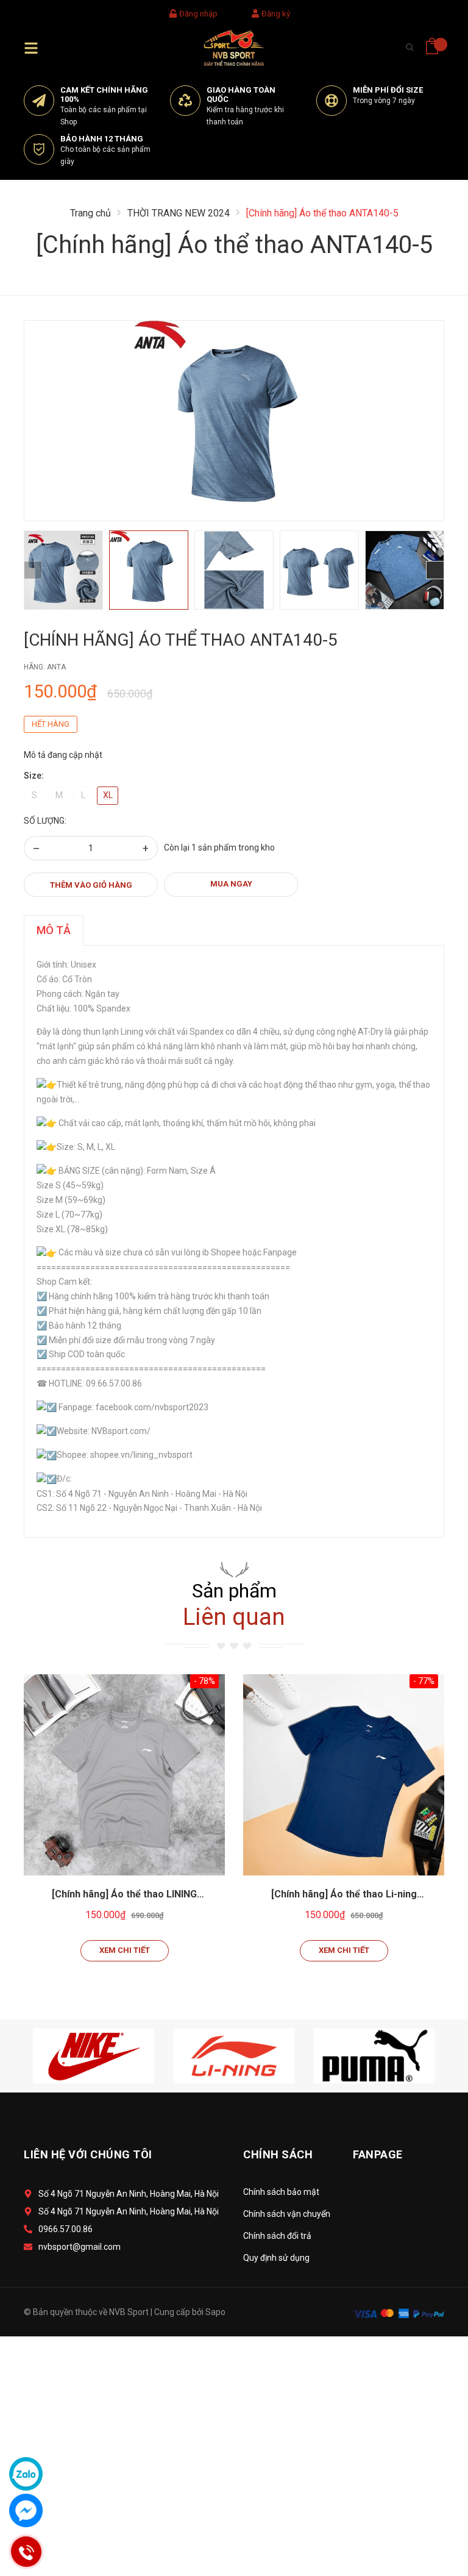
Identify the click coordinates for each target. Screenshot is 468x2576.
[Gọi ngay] (26, 2552)
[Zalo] (26, 2474)
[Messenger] (26, 2510)
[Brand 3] (374, 2055)
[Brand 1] (94, 2055)
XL (108, 795)
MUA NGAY (231, 884)
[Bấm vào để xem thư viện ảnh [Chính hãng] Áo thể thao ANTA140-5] (234, 421)
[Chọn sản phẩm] (124, 1775)
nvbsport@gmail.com (80, 2247)
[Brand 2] (234, 2055)
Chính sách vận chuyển (287, 2214)
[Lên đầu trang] (428, 2512)
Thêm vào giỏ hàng (91, 885)
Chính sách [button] (278, 2154)
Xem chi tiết (125, 1950)
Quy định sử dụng (276, 2258)
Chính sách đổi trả (277, 2236)
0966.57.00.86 (66, 2229)
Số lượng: (45, 821)
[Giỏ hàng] (432, 42)
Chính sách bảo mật (281, 2192)
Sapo (215, 2312)
